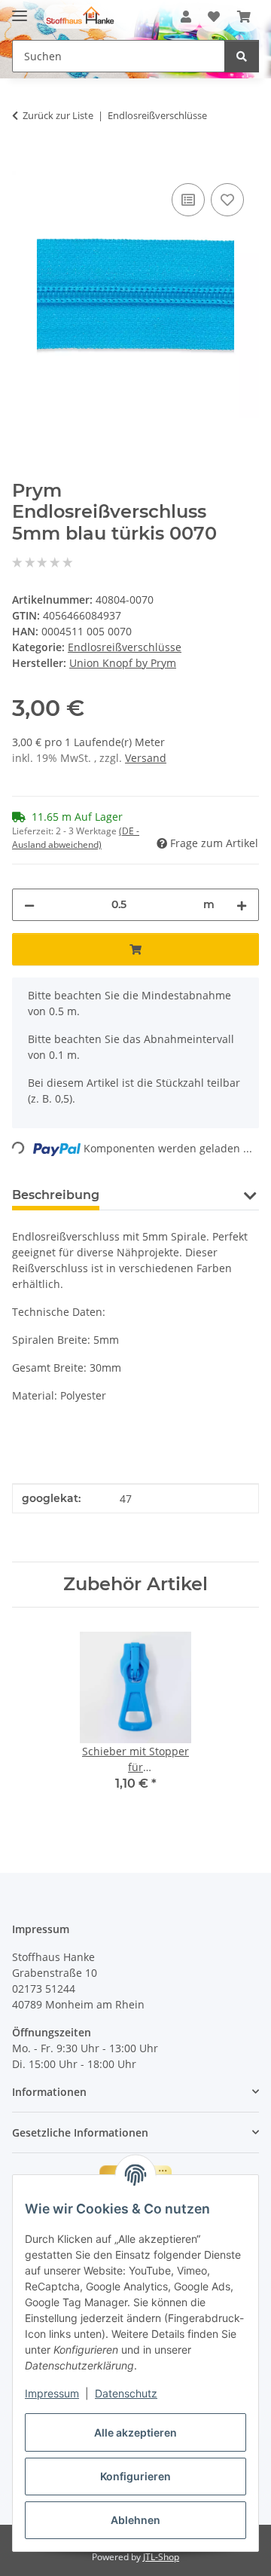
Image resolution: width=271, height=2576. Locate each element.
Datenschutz (126, 2393)
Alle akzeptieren (135, 2432)
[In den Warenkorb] (24, 163)
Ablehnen (135, 2520)
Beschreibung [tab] (56, 1195)
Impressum (52, 2393)
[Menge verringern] (29, 905)
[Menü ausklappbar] (20, 9)
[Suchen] (242, 56)
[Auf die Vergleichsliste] (188, 200)
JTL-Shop (161, 2557)
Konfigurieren (135, 2476)
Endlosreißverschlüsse (125, 647)
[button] (186, 17)
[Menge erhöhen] (242, 905)
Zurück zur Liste (58, 115)
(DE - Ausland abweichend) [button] (76, 838)
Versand (146, 758)
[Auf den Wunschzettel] (227, 200)
